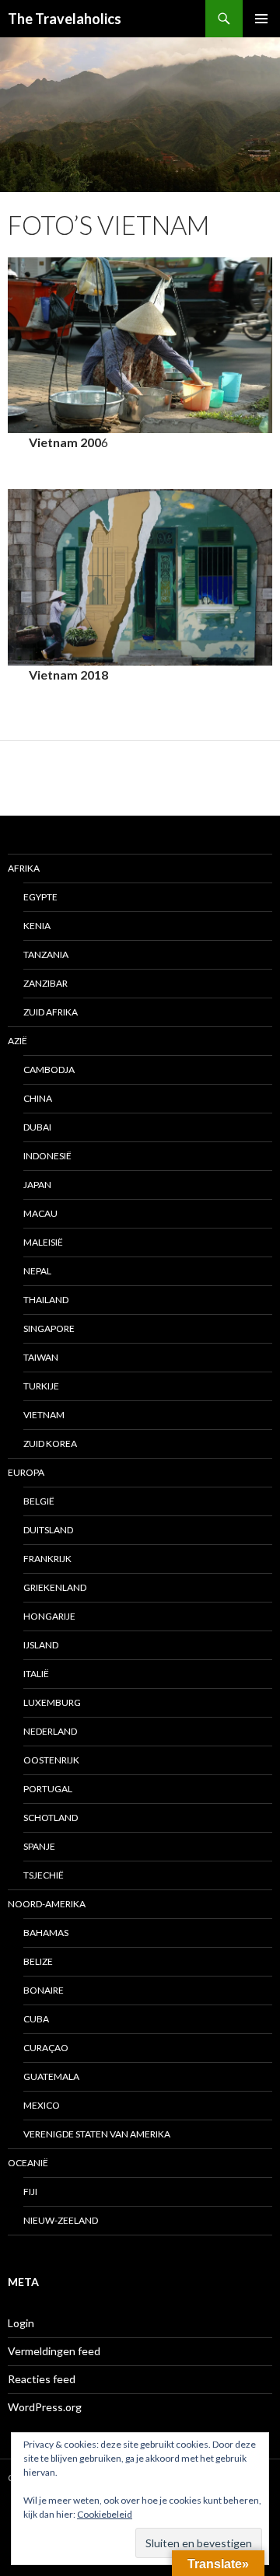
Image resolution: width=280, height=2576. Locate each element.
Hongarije (49, 1616)
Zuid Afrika (51, 1012)
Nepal (37, 1271)
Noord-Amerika (47, 1904)
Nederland (50, 1731)
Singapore (49, 1328)
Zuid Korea (50, 1444)
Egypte (40, 897)
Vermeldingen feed (54, 2351)
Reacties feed (42, 2379)
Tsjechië (44, 1875)
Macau (40, 1213)
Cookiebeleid (105, 2514)
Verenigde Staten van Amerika (97, 2134)
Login (21, 2323)
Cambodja (49, 1070)
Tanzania (46, 954)
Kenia (37, 926)
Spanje (39, 1846)
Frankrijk (47, 1559)
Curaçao (46, 2048)
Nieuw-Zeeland (61, 2220)
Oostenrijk (51, 1760)
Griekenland (55, 1587)
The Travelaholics (65, 19)
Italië (36, 1674)
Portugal (48, 1789)
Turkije (41, 1386)
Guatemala (51, 2076)
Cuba (36, 2019)
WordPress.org (45, 2407)
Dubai (37, 1127)
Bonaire (44, 1990)
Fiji (30, 2192)
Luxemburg (52, 1702)
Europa (26, 1472)
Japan (37, 1185)
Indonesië (47, 1156)
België (39, 1501)
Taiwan (41, 1357)
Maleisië (43, 1242)
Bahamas (46, 1933)
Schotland (51, 1818)
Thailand (46, 1300)
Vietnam (44, 1415)
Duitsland (48, 1530)
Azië (17, 1041)
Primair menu (261, 19)
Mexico (42, 2105)
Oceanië (28, 2163)
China (38, 1098)
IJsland (41, 1645)
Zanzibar (45, 983)
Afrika (24, 868)
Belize (38, 1961)
